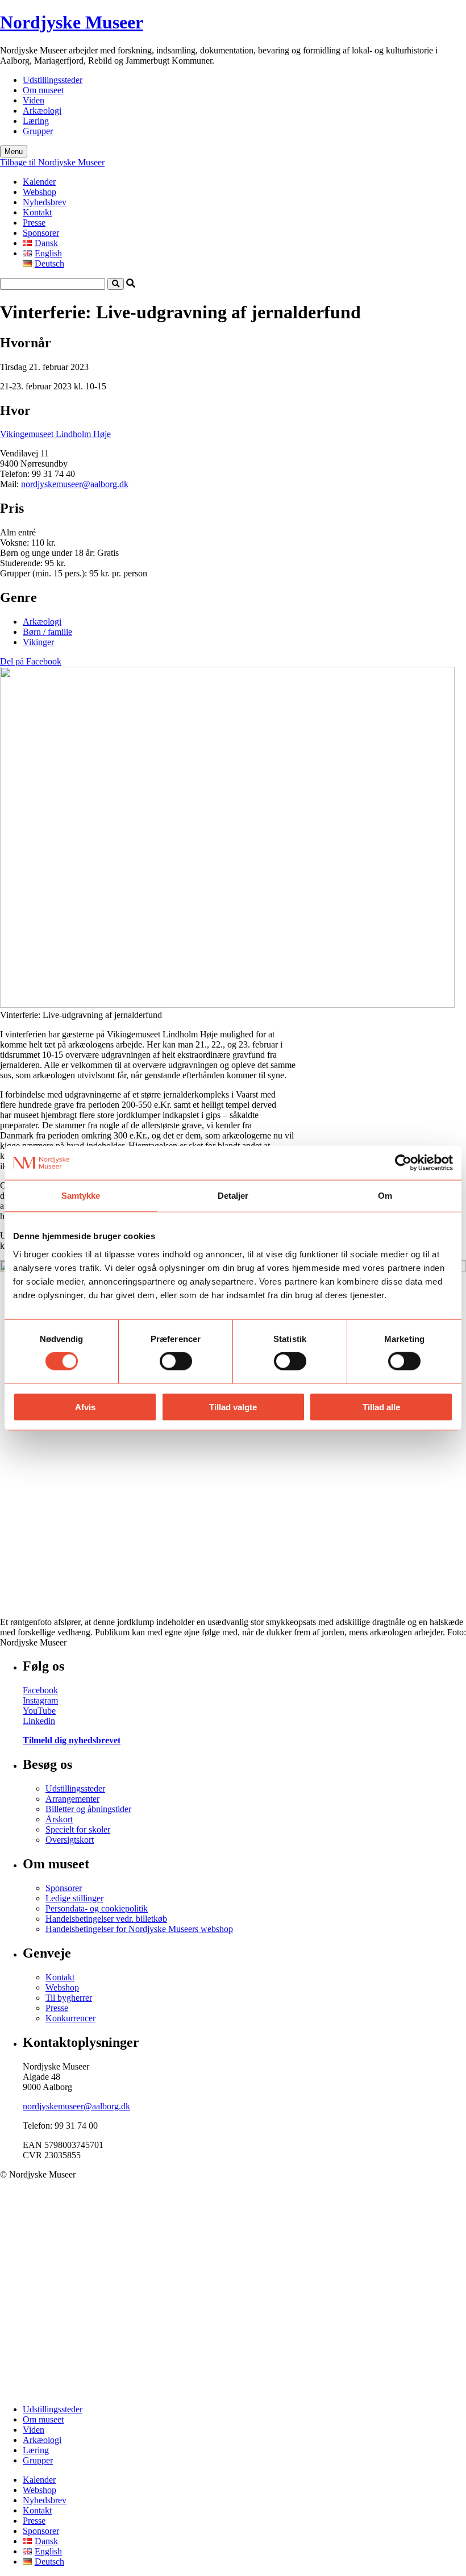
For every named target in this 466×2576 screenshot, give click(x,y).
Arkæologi (42, 111)
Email (33, 2343)
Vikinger (38, 642)
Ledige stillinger (74, 1898)
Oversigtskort (70, 1840)
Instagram (40, 1700)
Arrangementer (72, 1799)
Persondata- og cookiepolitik (97, 1908)
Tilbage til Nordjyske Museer (52, 162)
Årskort (59, 1819)
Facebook (40, 1690)
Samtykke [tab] (81, 1196)
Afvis (85, 1407)
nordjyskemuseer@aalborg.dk (75, 484)
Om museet (43, 90)
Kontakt (37, 212)
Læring (36, 121)
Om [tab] (385, 1196)
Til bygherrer (69, 1998)
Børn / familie (47, 632)
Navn (33, 2314)
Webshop (39, 192)
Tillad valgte (233, 1407)
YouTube (39, 1711)
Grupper (38, 131)
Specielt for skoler (78, 1829)
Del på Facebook (31, 661)
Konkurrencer (70, 2018)
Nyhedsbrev (45, 202)
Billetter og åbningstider (88, 1809)
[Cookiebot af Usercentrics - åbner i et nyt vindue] (403, 1163)
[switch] (176, 1361)
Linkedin (39, 1721)
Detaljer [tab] (233, 1196)
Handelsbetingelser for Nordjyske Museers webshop (139, 1929)
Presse (34, 223)
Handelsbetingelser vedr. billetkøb (106, 1919)
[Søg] (116, 284)
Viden (34, 100)
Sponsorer (41, 233)
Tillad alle (381, 1407)
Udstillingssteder (53, 80)
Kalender (39, 182)
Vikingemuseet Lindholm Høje (55, 434)
